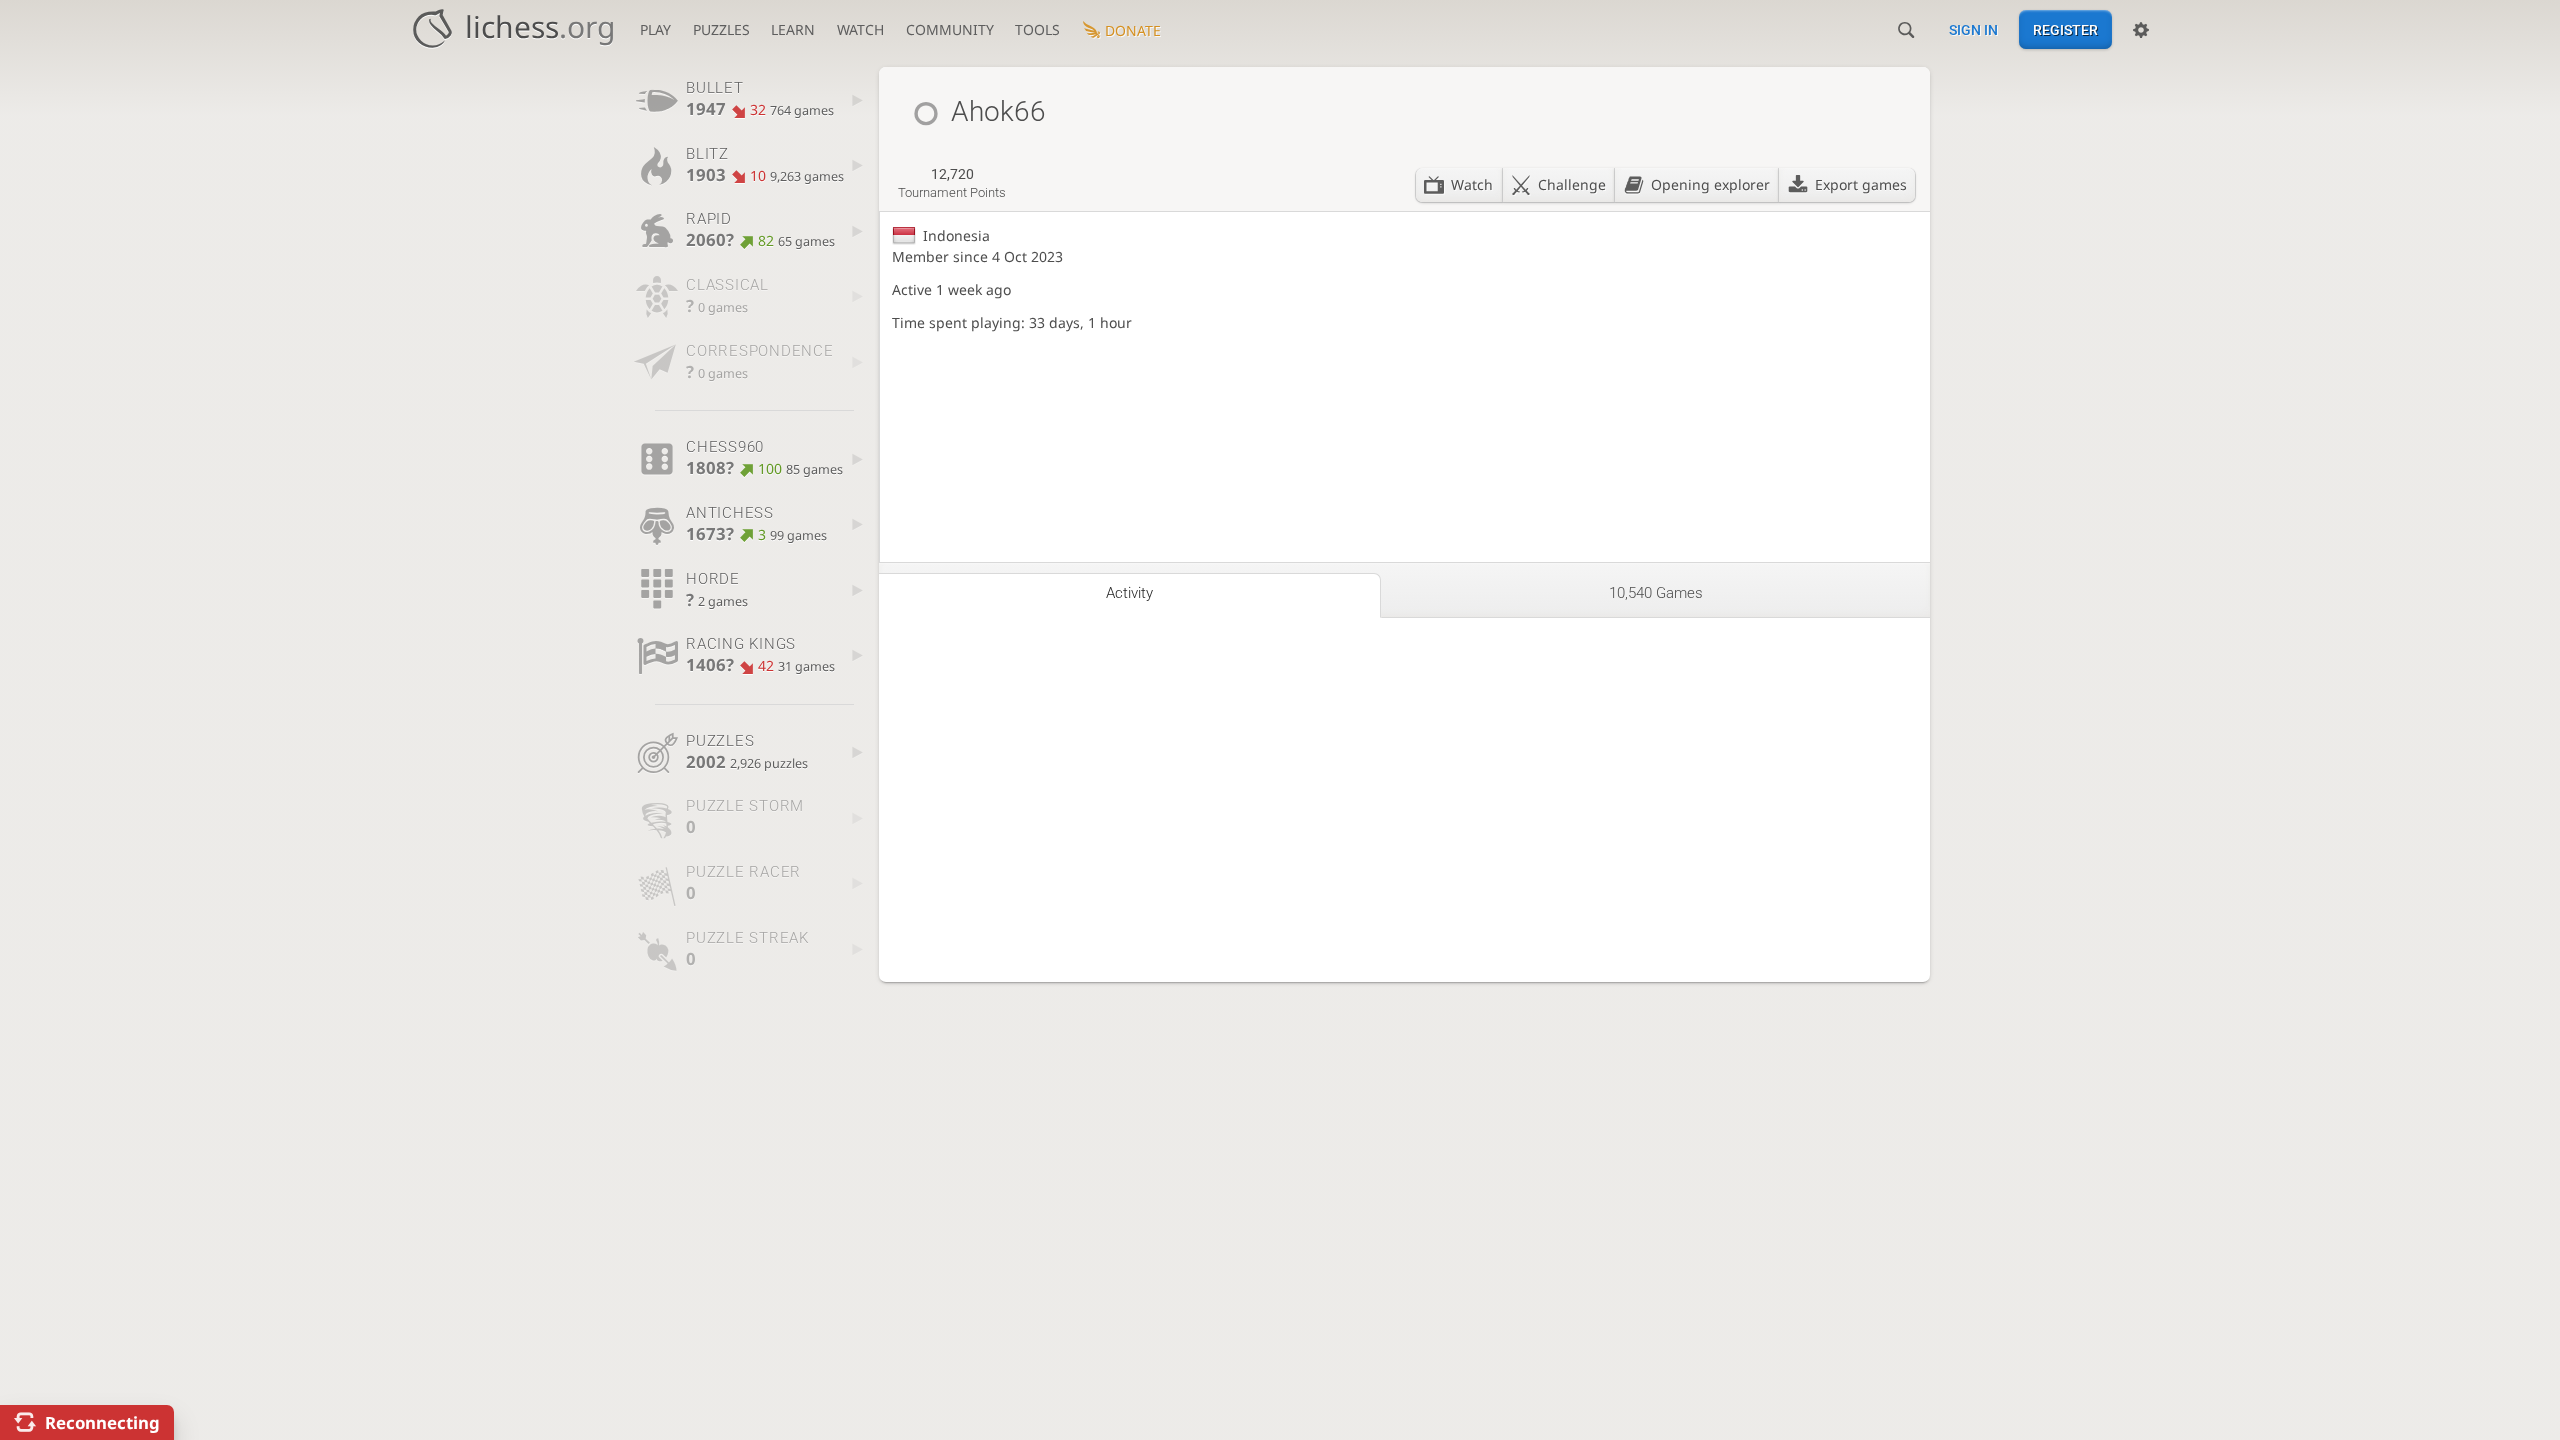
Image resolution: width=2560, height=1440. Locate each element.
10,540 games (1656, 593)
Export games (1861, 184)
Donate (1133, 30)
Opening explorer (1710, 184)
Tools (1037, 29)
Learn (793, 29)
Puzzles (721, 29)
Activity (1129, 593)
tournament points (952, 183)
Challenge (1572, 184)
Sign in (1973, 30)
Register (2065, 30)
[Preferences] (2141, 30)
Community (950, 29)
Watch (860, 29)
